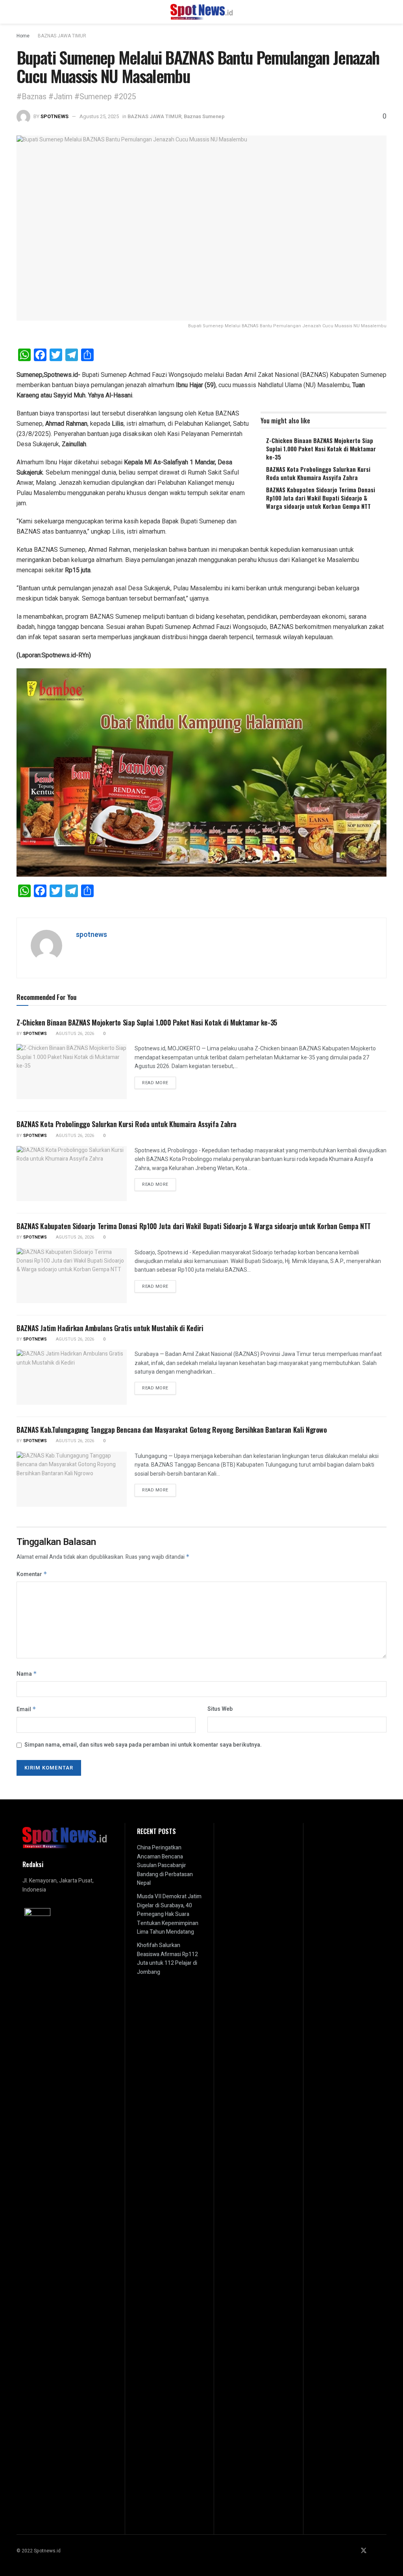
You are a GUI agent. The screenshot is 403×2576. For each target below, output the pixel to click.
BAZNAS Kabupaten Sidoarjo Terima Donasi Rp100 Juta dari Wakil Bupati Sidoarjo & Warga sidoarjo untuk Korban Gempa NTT (321, 498)
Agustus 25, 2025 (99, 116)
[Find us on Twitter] (364, 2551)
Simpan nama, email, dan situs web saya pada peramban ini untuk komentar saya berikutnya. (143, 1745)
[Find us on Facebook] (353, 2551)
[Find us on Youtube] (384, 2551)
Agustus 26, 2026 (74, 1034)
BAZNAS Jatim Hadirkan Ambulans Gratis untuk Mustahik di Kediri (110, 1328)
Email (26, 1709)
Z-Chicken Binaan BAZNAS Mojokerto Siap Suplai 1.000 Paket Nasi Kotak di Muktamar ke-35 (321, 449)
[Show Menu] (20, 12)
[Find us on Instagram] (374, 2551)
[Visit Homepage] (202, 12)
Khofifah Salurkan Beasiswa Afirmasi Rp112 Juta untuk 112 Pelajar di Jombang (167, 1958)
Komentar (32, 1574)
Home (23, 36)
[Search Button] (383, 12)
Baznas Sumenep (204, 116)
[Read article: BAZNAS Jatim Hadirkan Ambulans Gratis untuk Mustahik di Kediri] (72, 1377)
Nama (27, 1674)
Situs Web (220, 1709)
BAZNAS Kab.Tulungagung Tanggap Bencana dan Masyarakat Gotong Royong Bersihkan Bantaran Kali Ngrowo (172, 1430)
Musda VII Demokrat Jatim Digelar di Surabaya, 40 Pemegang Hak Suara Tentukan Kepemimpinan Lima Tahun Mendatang (169, 1914)
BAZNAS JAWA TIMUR (62, 36)
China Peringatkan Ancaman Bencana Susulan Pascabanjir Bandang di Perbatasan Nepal (165, 1865)
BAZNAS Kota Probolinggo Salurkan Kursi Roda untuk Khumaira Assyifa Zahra (318, 473)
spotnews (55, 116)
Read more (159, 1083)
